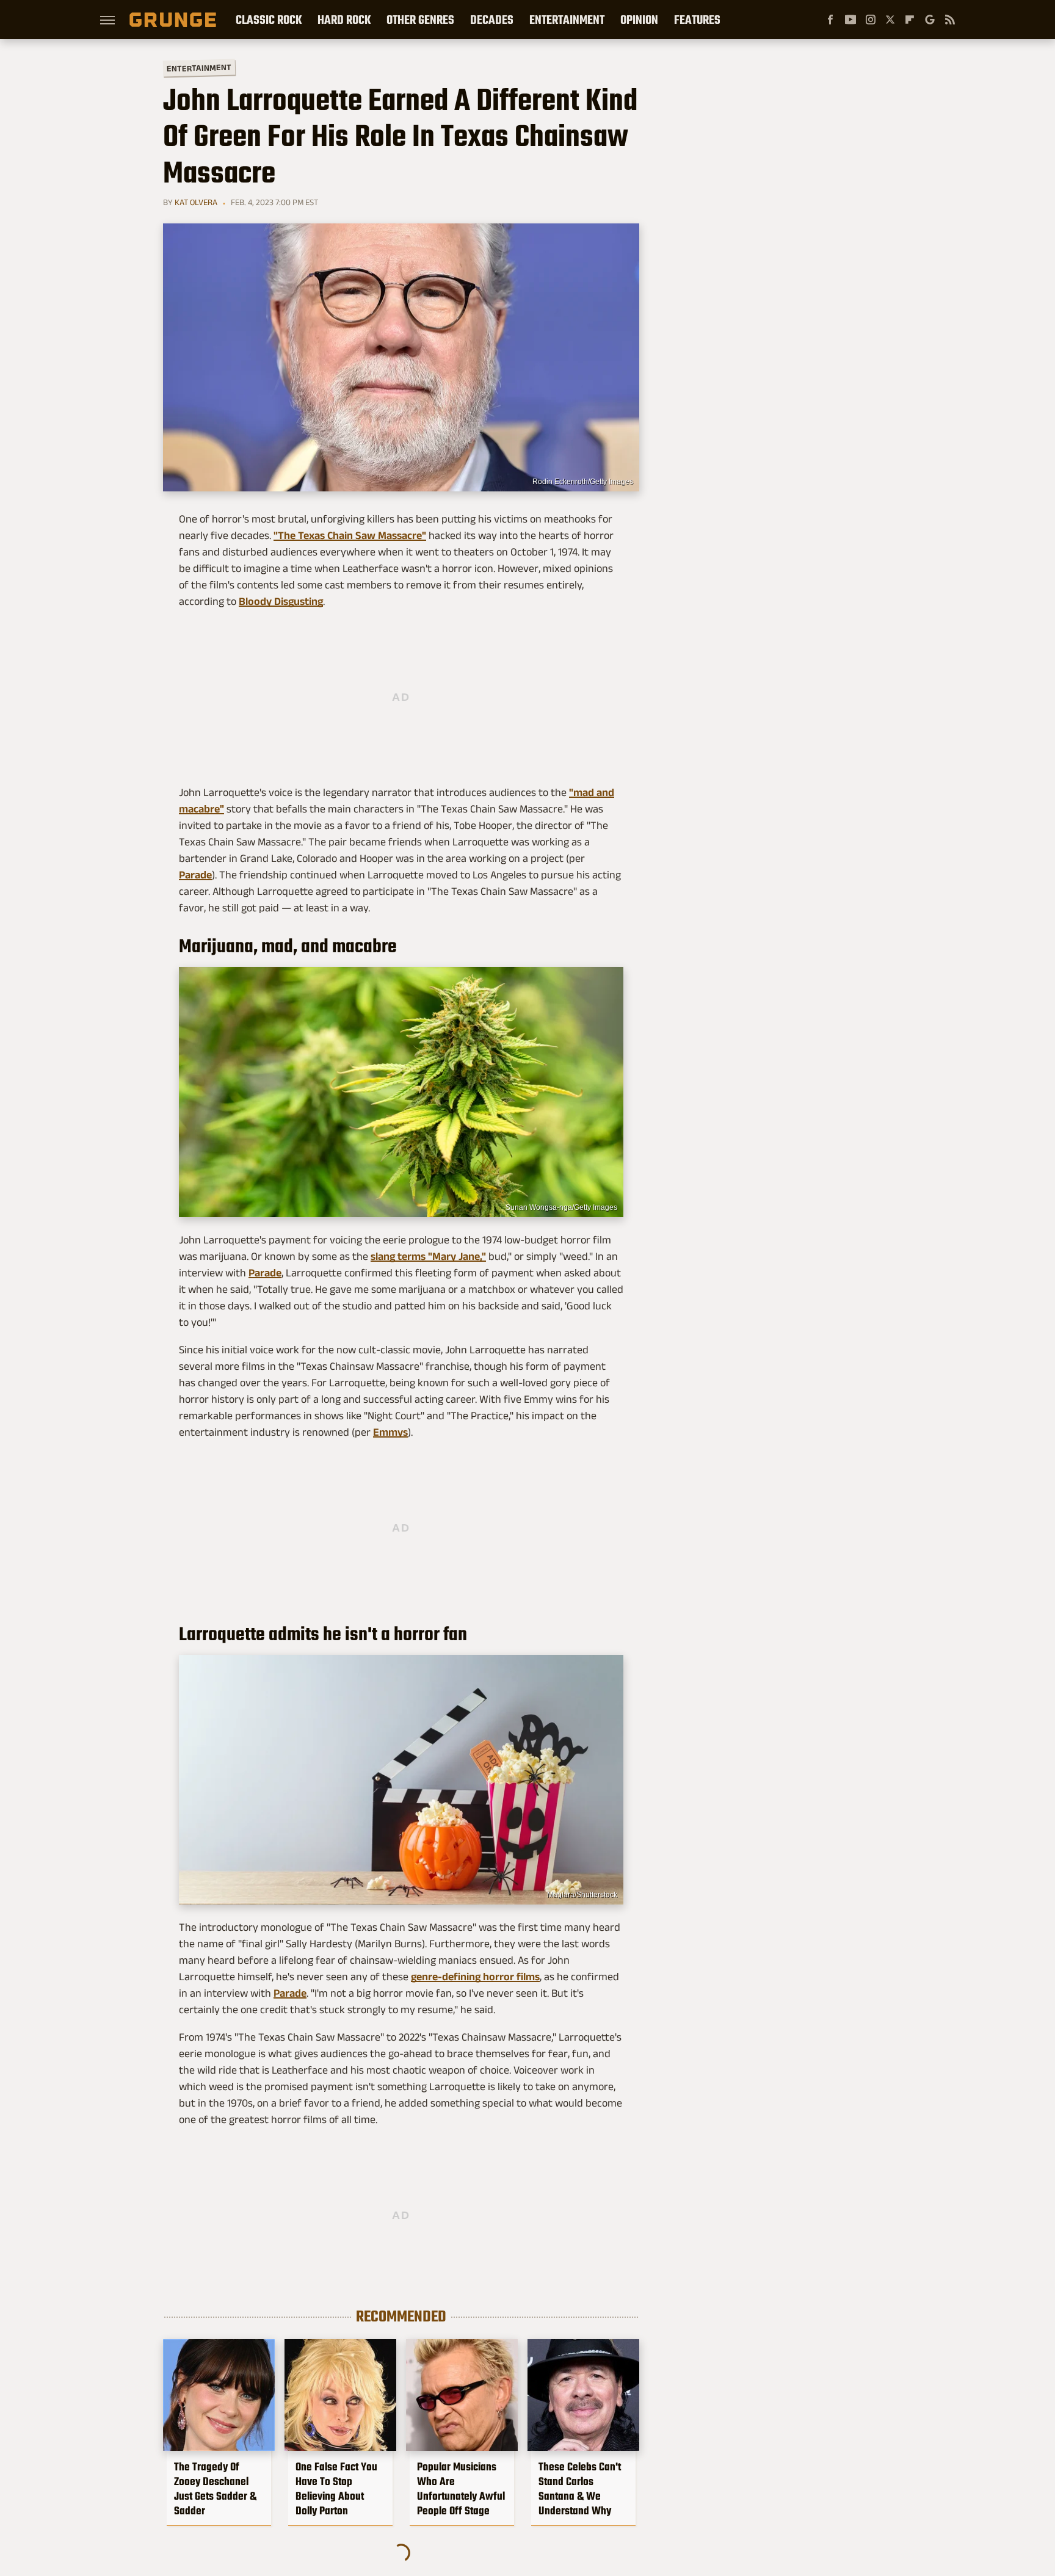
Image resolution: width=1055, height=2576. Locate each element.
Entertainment (567, 20)
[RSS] (950, 20)
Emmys (390, 1432)
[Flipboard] (910, 20)
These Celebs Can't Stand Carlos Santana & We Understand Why (580, 2489)
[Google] (930, 20)
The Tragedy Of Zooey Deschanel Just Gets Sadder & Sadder (215, 2489)
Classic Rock (269, 20)
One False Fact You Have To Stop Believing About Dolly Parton (336, 2489)
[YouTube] (850, 20)
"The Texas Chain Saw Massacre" (350, 535)
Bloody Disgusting (281, 601)
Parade (195, 875)
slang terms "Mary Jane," (428, 1256)
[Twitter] (890, 20)
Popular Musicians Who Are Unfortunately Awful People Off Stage (461, 2489)
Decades (492, 20)
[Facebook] (830, 20)
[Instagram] (871, 20)
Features (697, 20)
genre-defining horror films (475, 1977)
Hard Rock (344, 20)
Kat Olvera (196, 202)
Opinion (639, 20)
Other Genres (420, 20)
